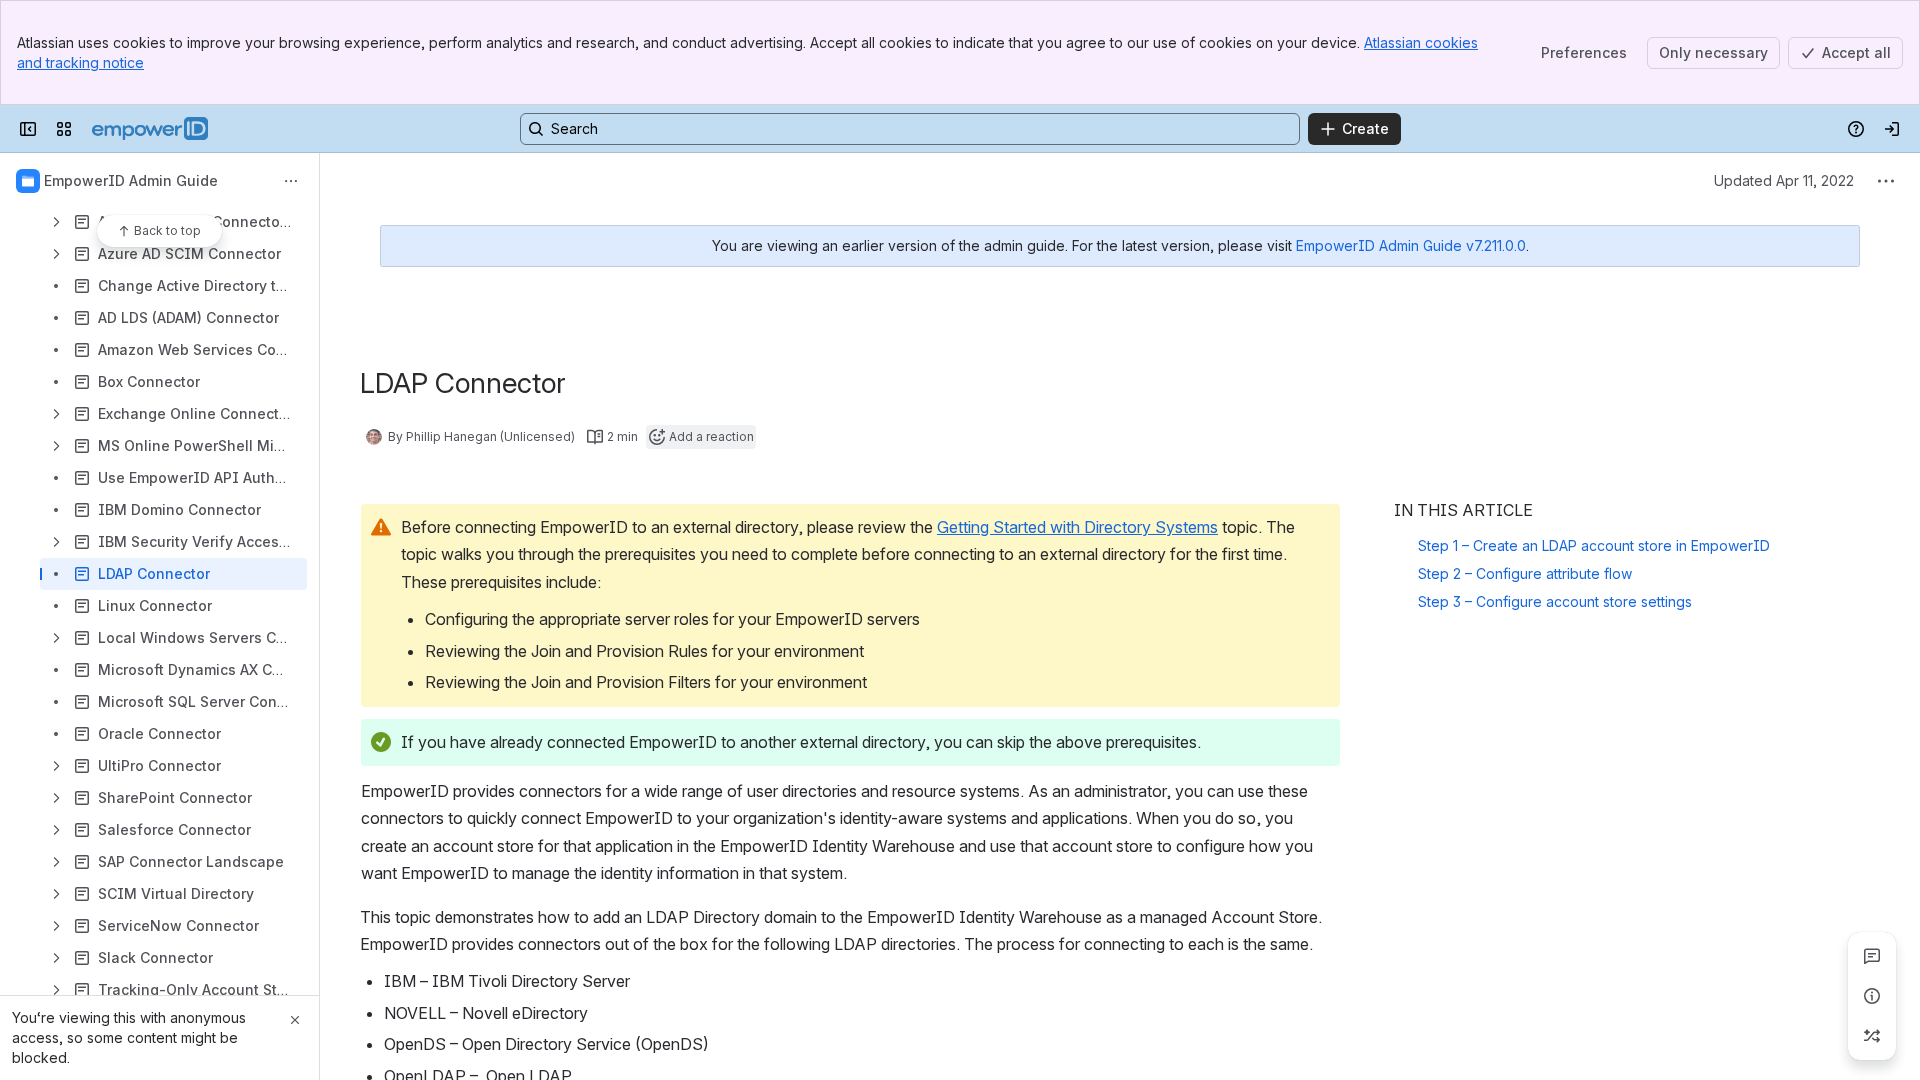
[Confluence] (150, 129)
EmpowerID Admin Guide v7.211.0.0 (1411, 245)
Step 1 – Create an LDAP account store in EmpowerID (1594, 545)
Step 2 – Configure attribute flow (1525, 573)
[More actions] (291, 181)
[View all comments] (1872, 956)
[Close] (295, 1020)
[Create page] (1872, 1036)
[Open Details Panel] (1872, 996)
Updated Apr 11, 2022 (1784, 180)
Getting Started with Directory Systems (1077, 527)
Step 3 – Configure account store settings (1555, 601)
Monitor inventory (1476, 629)
